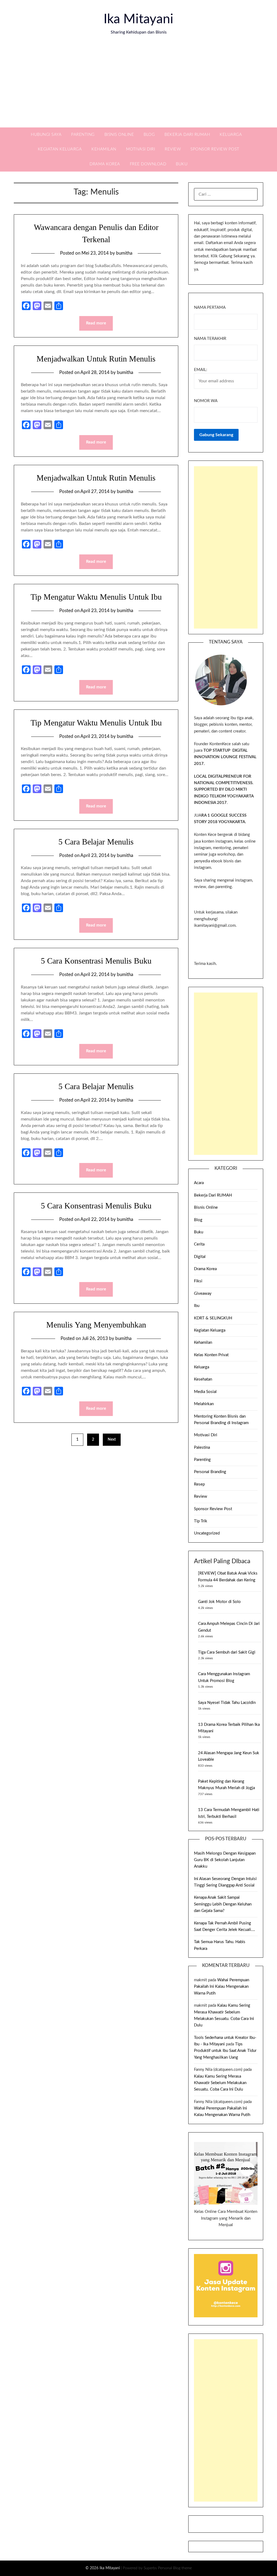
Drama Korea (105, 164)
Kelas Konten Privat (211, 1355)
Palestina (202, 1448)
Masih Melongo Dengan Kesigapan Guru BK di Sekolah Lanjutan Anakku (225, 1860)
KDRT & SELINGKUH (213, 1318)
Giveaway (203, 1294)
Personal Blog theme (175, 2568)
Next (112, 1440)
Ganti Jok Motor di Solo (219, 1602)
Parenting (83, 135)
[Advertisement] (138, 87)
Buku (182, 164)
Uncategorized (207, 1533)
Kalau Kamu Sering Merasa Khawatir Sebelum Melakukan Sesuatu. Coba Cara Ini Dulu (220, 2083)
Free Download (148, 164)
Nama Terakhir (210, 339)
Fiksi (198, 1281)
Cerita (199, 1244)
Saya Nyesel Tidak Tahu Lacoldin (227, 1703)
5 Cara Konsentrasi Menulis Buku (96, 961)
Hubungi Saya (46, 135)
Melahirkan (204, 1404)
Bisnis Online (119, 135)
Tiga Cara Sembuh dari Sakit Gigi (227, 1652)
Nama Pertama (210, 308)
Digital (200, 1257)
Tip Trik (201, 1521)
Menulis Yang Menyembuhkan (96, 1325)
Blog (149, 135)
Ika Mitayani (138, 19)
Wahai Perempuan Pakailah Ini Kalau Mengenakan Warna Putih (222, 1987)
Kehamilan (104, 149)
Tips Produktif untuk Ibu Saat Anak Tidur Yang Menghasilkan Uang (225, 2051)
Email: (201, 370)
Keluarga (231, 135)
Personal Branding (210, 1472)
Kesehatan (203, 1379)
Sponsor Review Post (215, 149)
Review (173, 149)
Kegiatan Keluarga (60, 149)
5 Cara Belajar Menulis (96, 842)
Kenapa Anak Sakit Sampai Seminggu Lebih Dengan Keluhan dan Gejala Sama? (223, 1904)
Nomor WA (206, 401)
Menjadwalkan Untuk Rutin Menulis (96, 359)
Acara (199, 1183)
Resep (199, 1484)
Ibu (197, 1306)
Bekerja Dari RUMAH (187, 135)
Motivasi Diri (141, 149)
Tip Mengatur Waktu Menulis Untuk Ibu (96, 597)
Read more (96, 323)
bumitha (124, 253)
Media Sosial (205, 1392)
